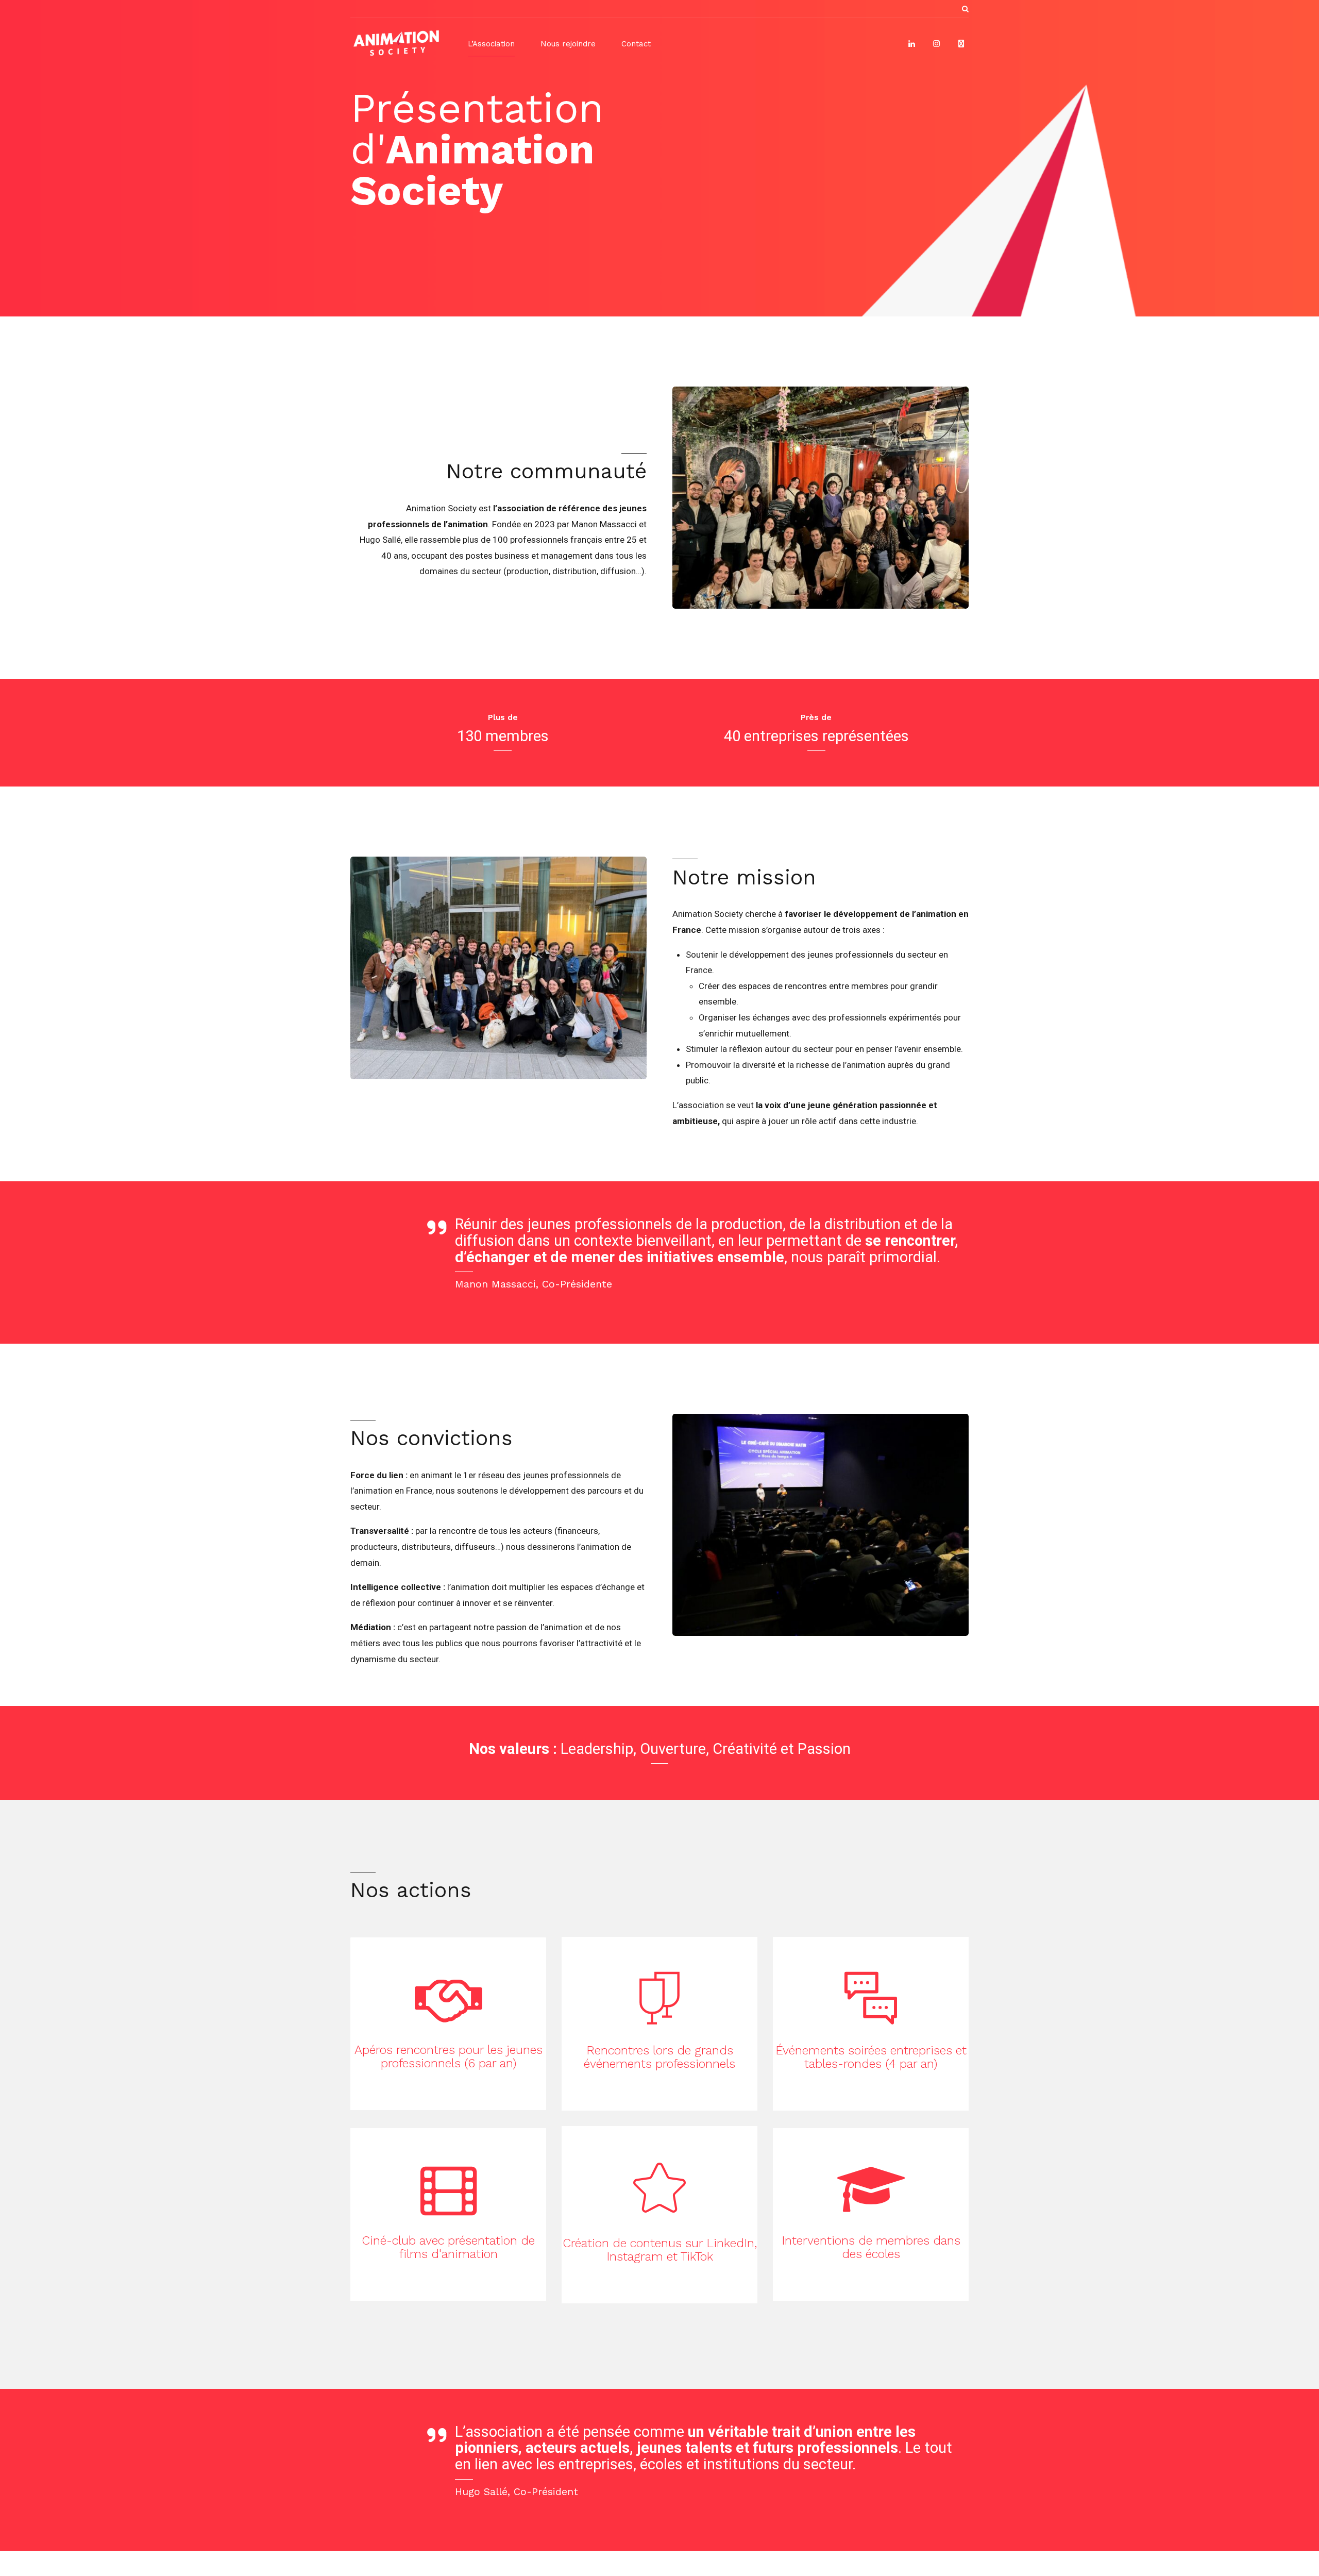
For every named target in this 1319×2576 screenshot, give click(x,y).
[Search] (965, 9)
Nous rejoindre (568, 44)
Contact (636, 44)
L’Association (491, 44)
